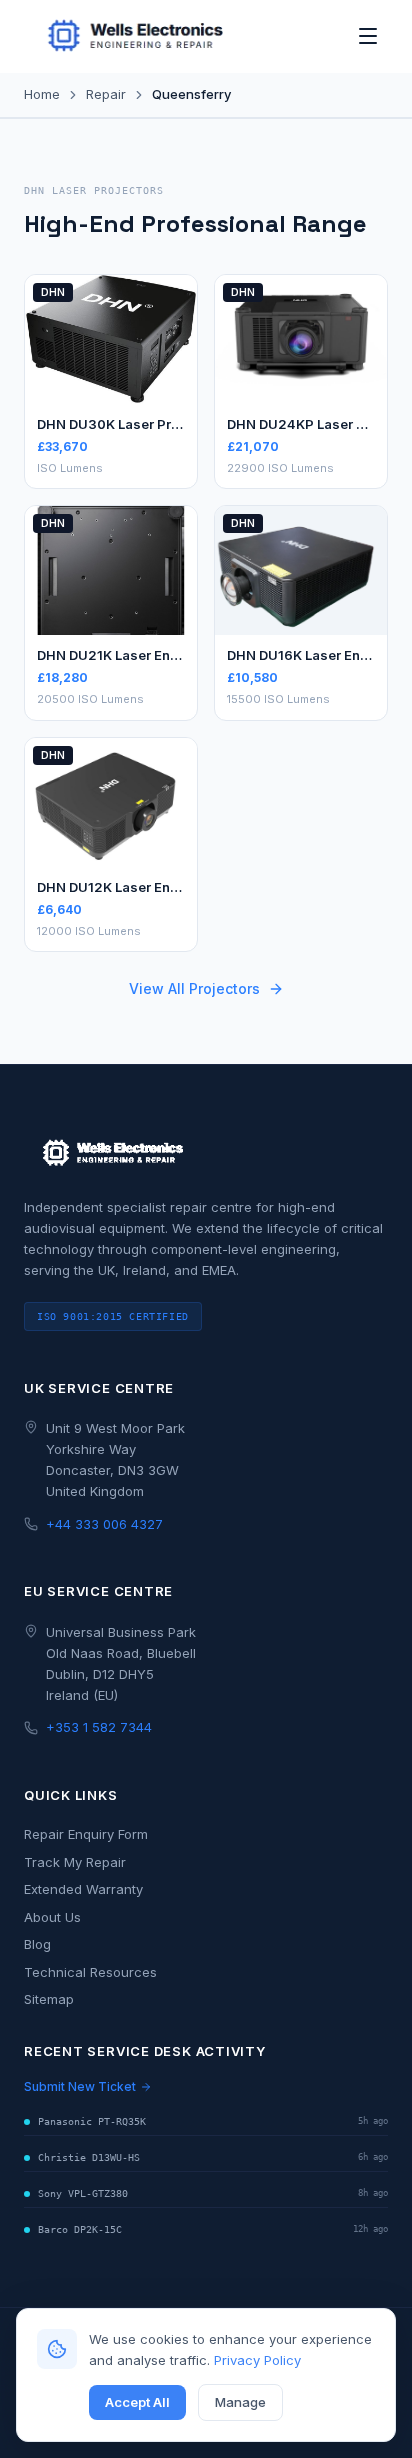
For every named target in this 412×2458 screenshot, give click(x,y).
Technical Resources (90, 1972)
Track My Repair (75, 1862)
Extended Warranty (83, 1889)
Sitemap (49, 1999)
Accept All (137, 2402)
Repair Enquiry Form (86, 1834)
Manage (240, 2402)
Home (42, 94)
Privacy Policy (257, 2360)
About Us (52, 1917)
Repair (106, 94)
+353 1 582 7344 (99, 1727)
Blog (37, 1944)
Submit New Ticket (80, 2086)
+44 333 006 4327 (104, 1524)
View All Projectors (194, 988)
